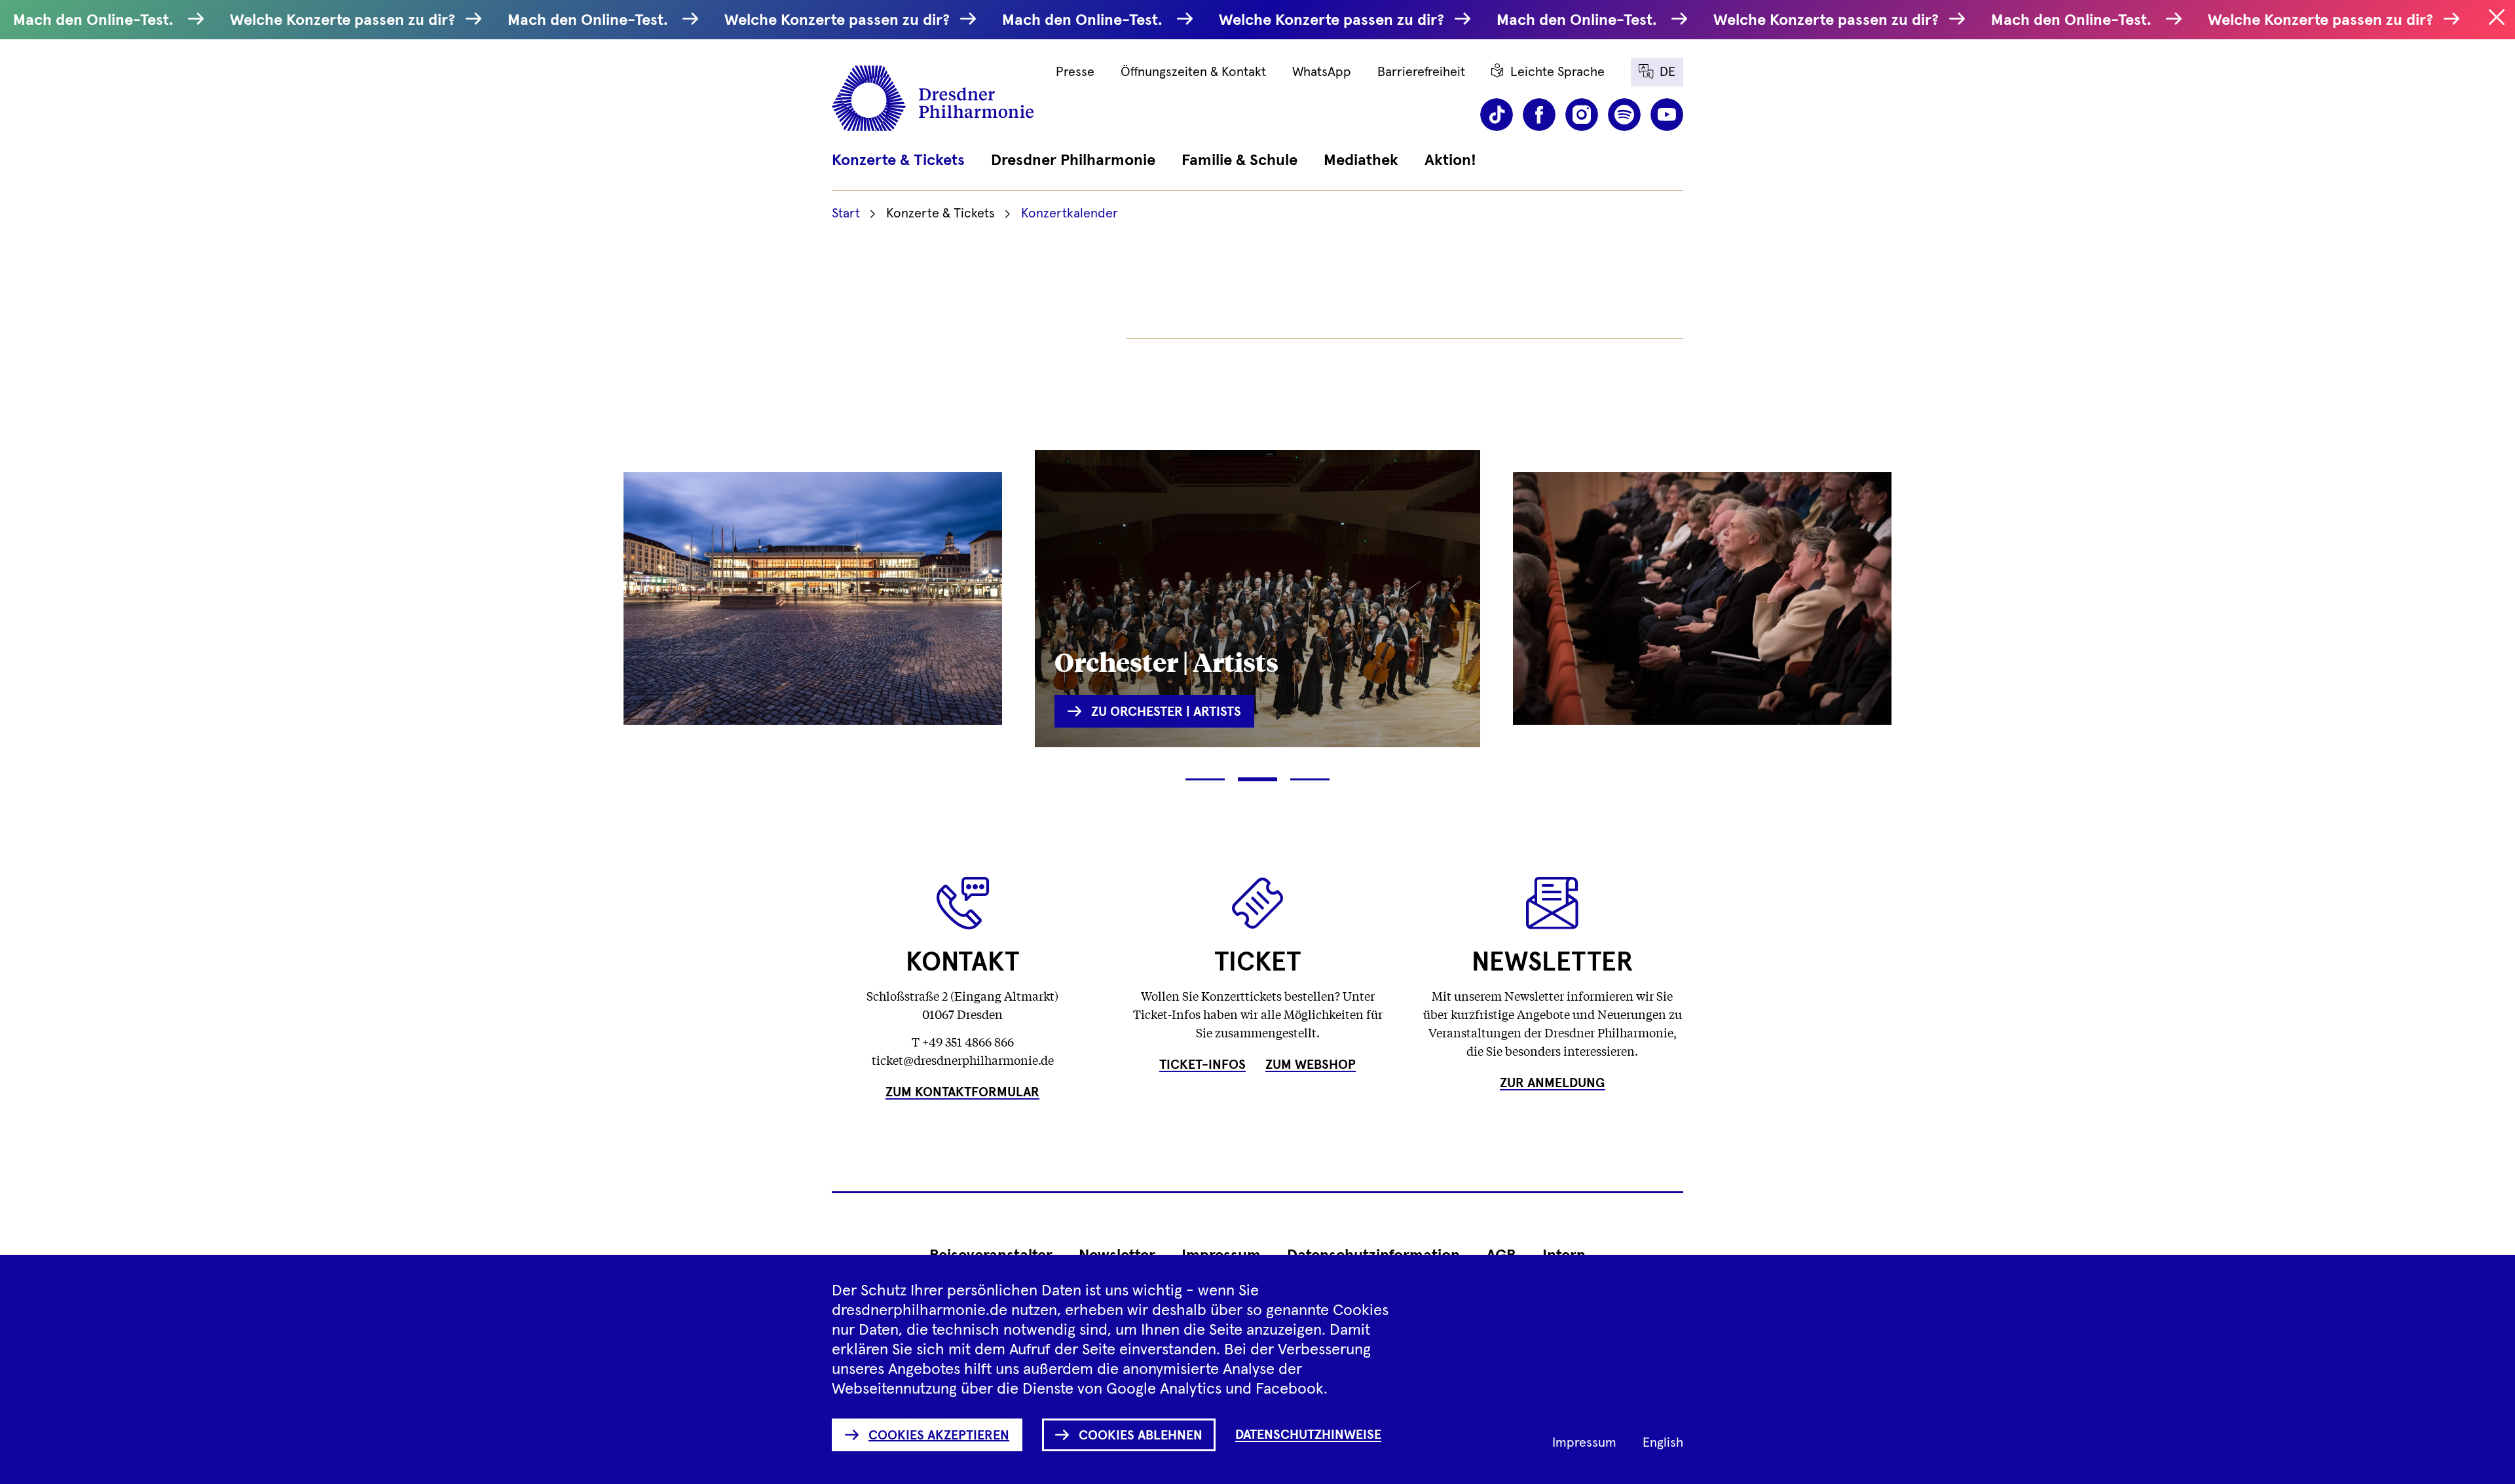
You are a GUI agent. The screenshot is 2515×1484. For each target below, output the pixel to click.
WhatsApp (1322, 72)
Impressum (1584, 1443)
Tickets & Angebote (744, 651)
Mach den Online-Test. (97, 20)
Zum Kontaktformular (962, 1092)
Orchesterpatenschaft (1647, 651)
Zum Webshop (1311, 1065)
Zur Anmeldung (1553, 1083)
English (1663, 1443)
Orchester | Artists (1166, 661)
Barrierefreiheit (1421, 72)
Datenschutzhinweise (1308, 1435)
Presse (1075, 72)
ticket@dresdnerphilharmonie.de (963, 1060)
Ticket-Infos (1202, 1065)
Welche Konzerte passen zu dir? (345, 20)
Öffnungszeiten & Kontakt (1193, 72)
